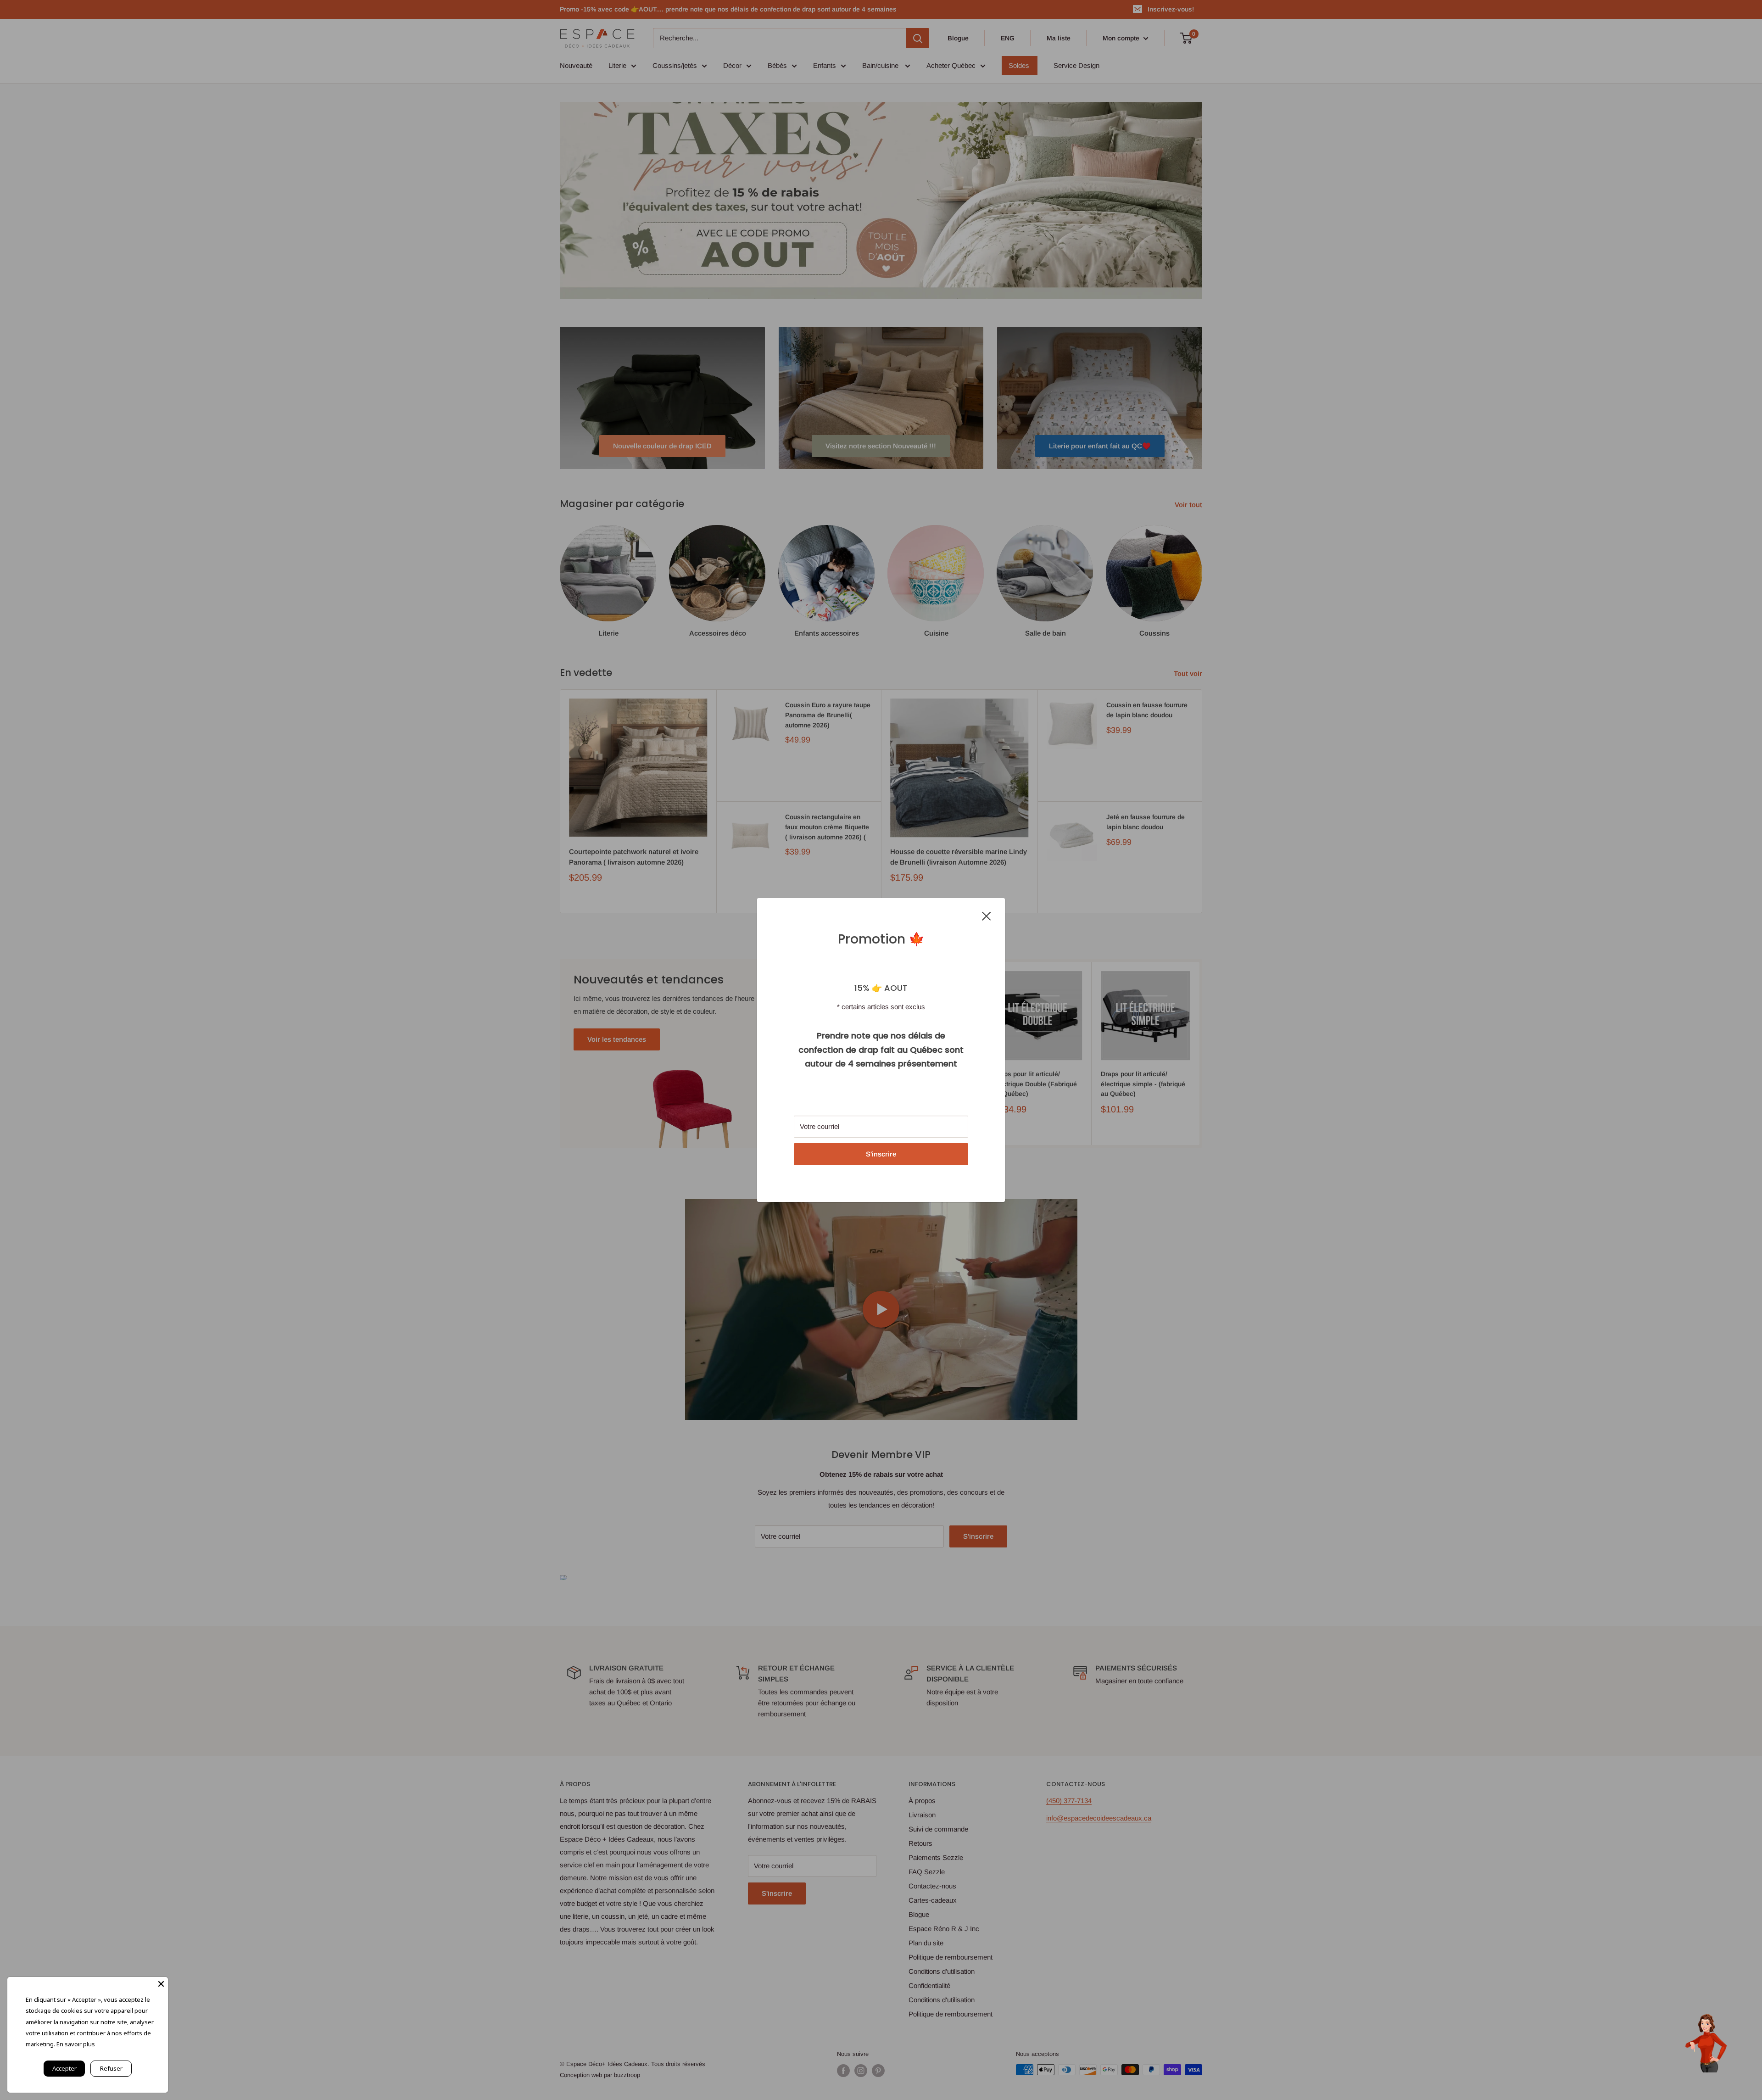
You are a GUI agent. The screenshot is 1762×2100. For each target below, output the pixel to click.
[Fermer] (987, 916)
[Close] (161, 1984)
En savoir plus (76, 2044)
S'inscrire (881, 1154)
